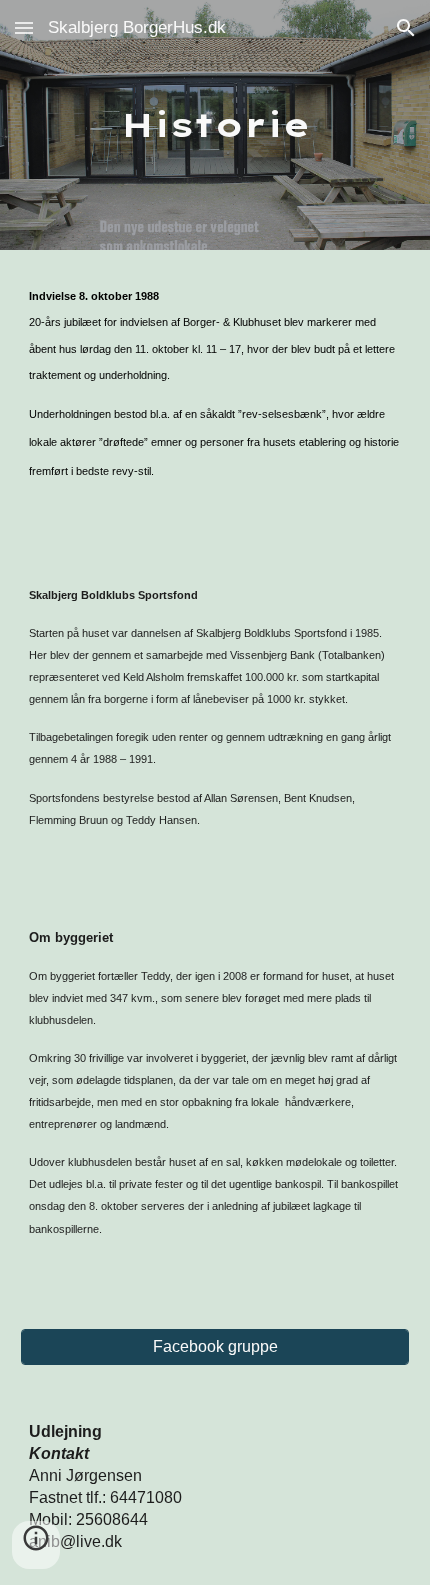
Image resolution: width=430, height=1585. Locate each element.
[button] (24, 27)
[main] (215, 125)
